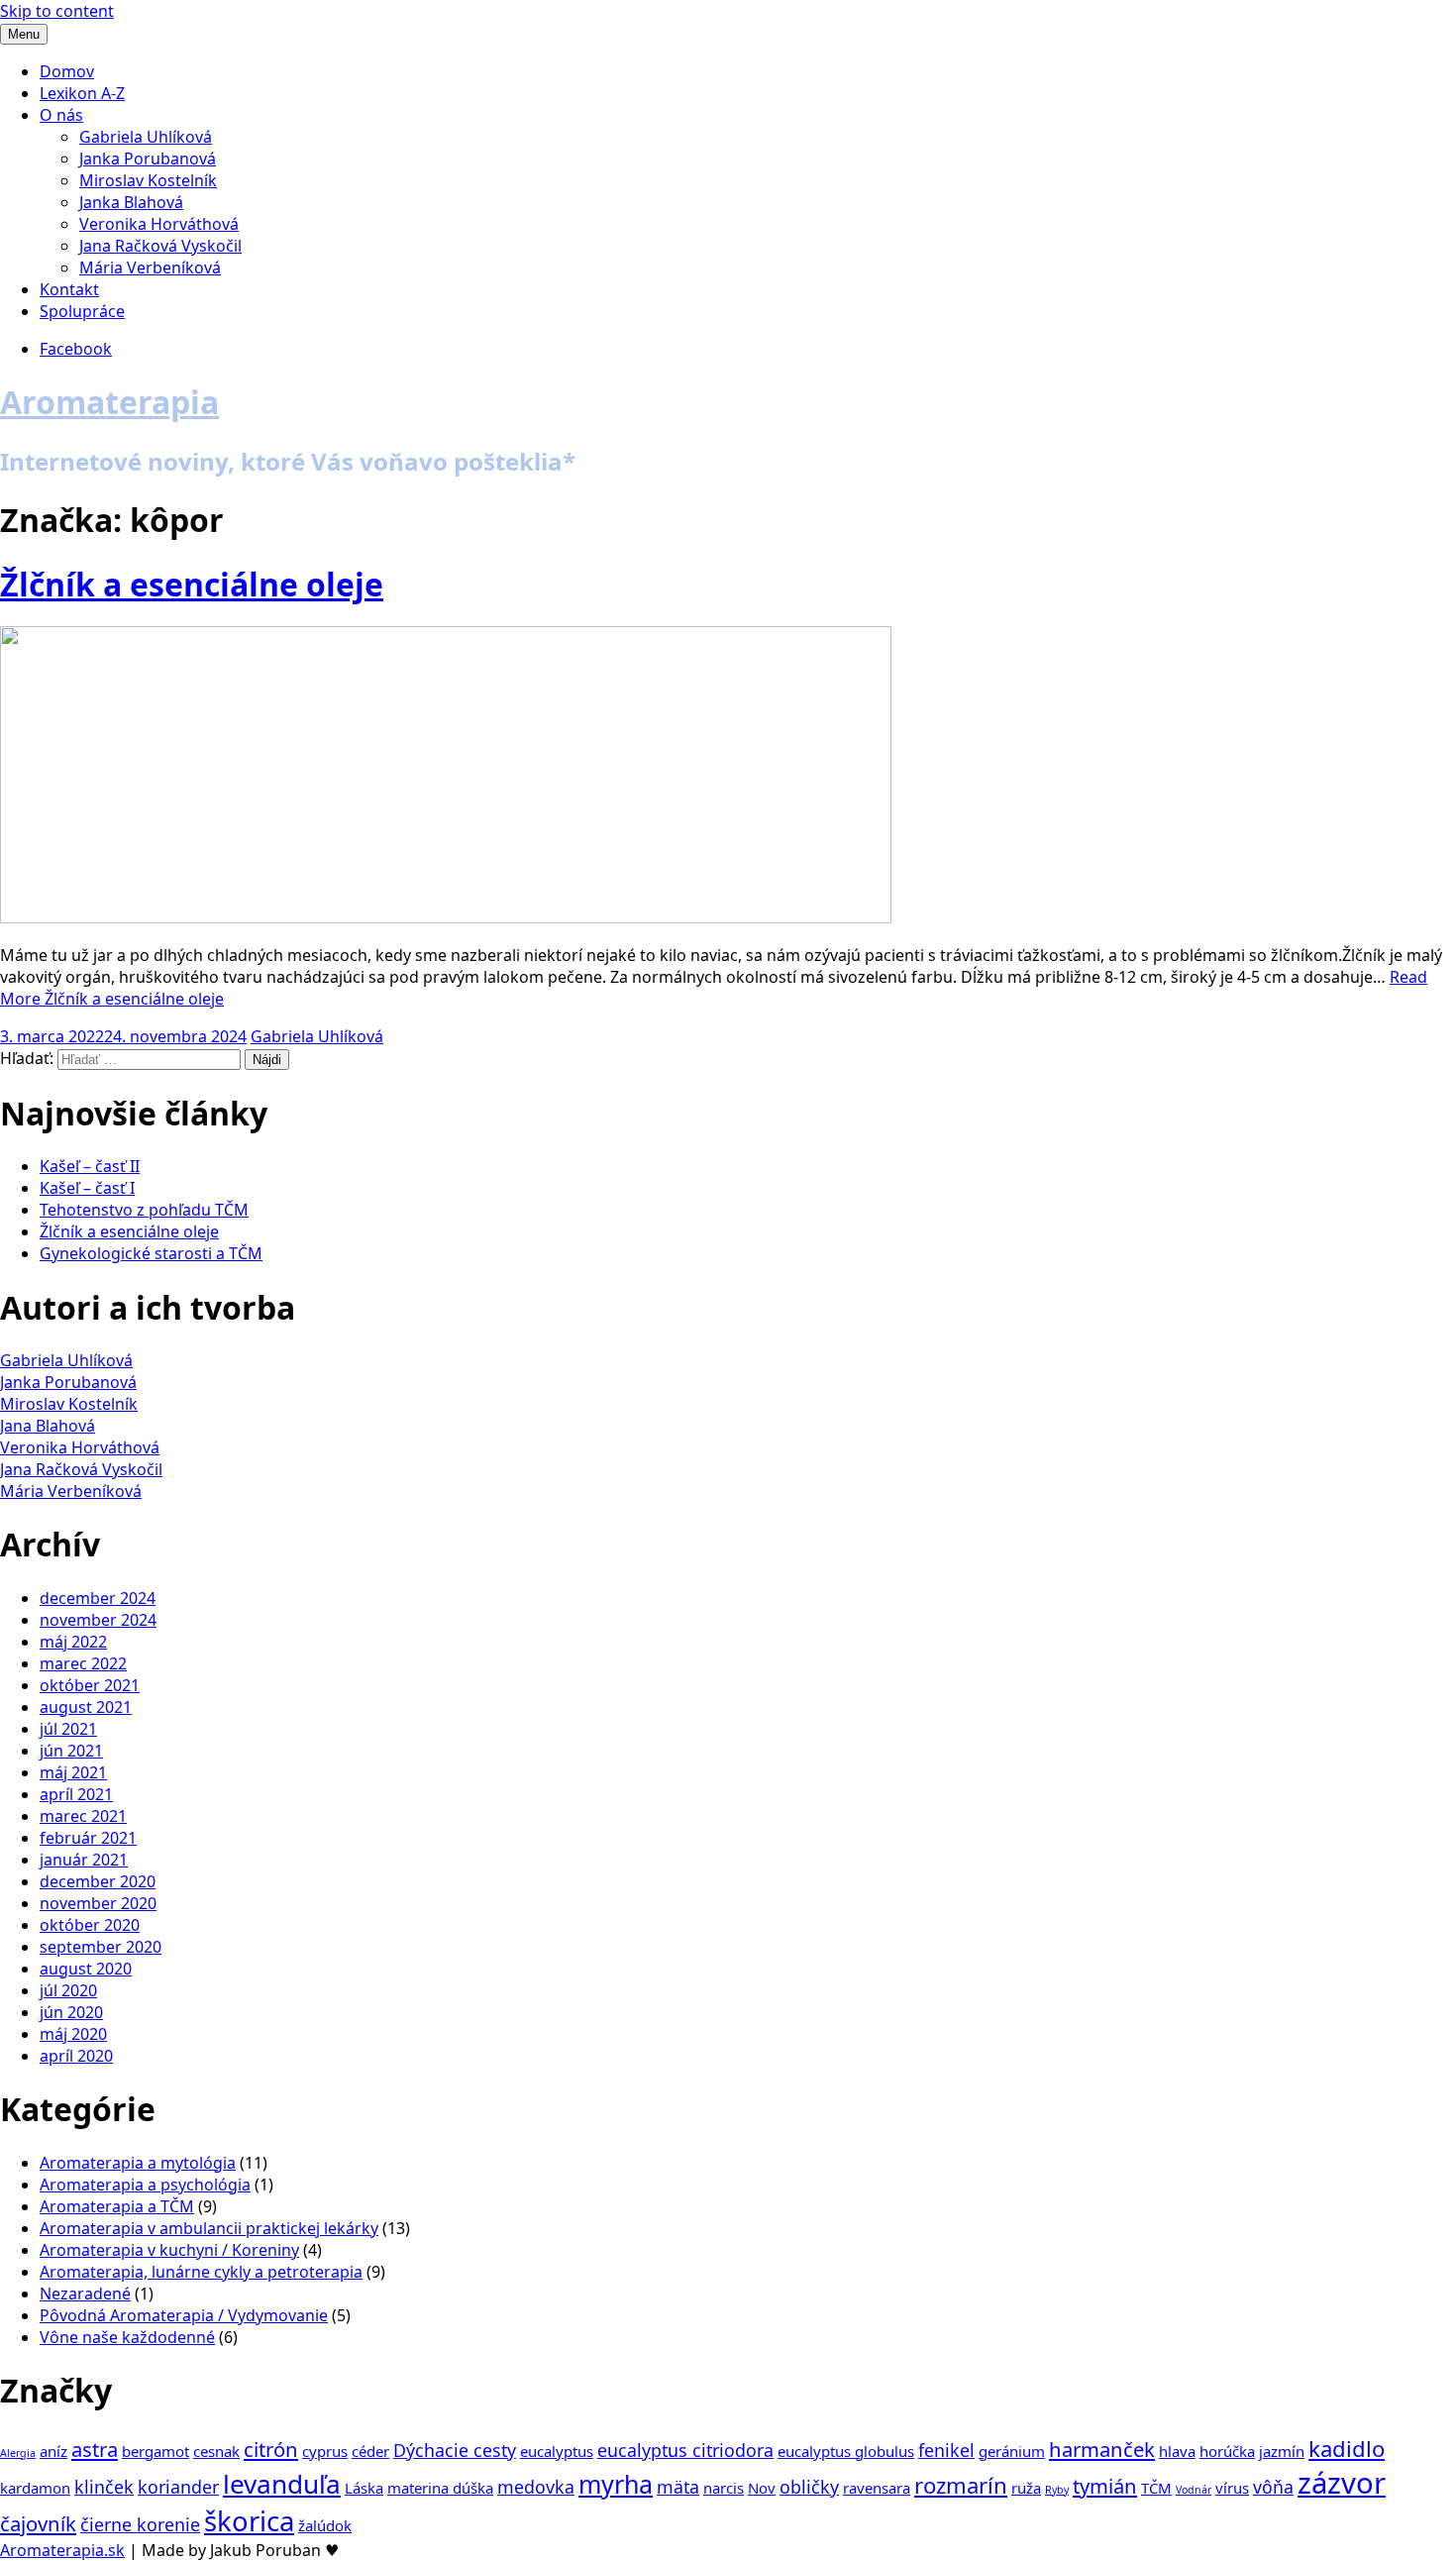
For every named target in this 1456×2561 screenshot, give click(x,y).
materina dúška (440, 2488)
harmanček (1102, 2449)
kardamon (35, 2488)
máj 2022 (73, 1642)
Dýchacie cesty (455, 2450)
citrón (271, 2449)
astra (95, 2449)
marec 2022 (83, 1663)
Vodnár (1194, 2490)
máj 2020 (73, 2034)
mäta (678, 2487)
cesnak (216, 2451)
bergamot (156, 2451)
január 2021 (84, 1860)
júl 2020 (68, 1990)
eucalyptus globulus (846, 2451)
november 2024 (98, 1620)
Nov (762, 2488)
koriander (178, 2487)
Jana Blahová (48, 1426)
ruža (1026, 2488)
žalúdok (325, 2525)
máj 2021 (73, 1772)
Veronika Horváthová (159, 224)
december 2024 (98, 1598)
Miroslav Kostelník (148, 180)
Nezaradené (85, 2294)
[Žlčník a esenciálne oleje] (446, 917)
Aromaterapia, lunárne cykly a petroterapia (201, 2272)
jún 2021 (71, 1751)
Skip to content (57, 11)
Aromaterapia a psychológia (145, 2185)
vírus (1232, 2488)
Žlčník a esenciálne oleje (192, 584)
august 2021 (86, 1707)
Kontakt (69, 289)
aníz (53, 2451)
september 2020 (101, 1947)
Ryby (1057, 2490)
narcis (724, 2488)
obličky (809, 2487)
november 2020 (98, 1903)
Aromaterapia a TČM (117, 2206)
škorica (249, 2521)
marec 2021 (83, 1816)
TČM (1156, 2488)
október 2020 (90, 1925)
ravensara (877, 2488)
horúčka (1227, 2451)
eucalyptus (557, 2451)
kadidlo (1347, 2448)
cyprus (325, 2451)
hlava (1177, 2451)
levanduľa (282, 2484)
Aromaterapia (109, 402)
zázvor (1342, 2483)
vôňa (1273, 2487)
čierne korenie (140, 2524)
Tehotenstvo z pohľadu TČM (144, 1210)
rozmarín (961, 2485)
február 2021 (88, 1838)
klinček (104, 2487)
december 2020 (98, 1881)
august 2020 (86, 1969)
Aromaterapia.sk (62, 2550)
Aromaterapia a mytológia (138, 2163)
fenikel (946, 2450)
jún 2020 (71, 2012)
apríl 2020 (76, 2056)
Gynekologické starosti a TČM (151, 1253)
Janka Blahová (131, 202)
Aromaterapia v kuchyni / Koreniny (169, 2250)
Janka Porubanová (148, 159)
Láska (364, 2488)
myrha (616, 2484)
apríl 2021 (76, 1794)
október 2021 (90, 1685)
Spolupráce (82, 311)
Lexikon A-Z (82, 93)
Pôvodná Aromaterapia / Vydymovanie (184, 2315)
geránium (1012, 2451)
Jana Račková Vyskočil (160, 246)
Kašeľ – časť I (87, 1188)
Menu (24, 34)
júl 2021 (68, 1729)
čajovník (38, 2523)
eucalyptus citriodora (685, 2450)
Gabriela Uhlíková (146, 137)
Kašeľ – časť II (90, 1166)
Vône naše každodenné (127, 2337)
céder (370, 2451)
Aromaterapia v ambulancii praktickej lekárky (209, 2228)
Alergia (18, 2453)
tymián (1105, 2486)
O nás (61, 115)
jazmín (1282, 2451)
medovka (536, 2487)
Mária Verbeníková (150, 267)
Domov (67, 71)
